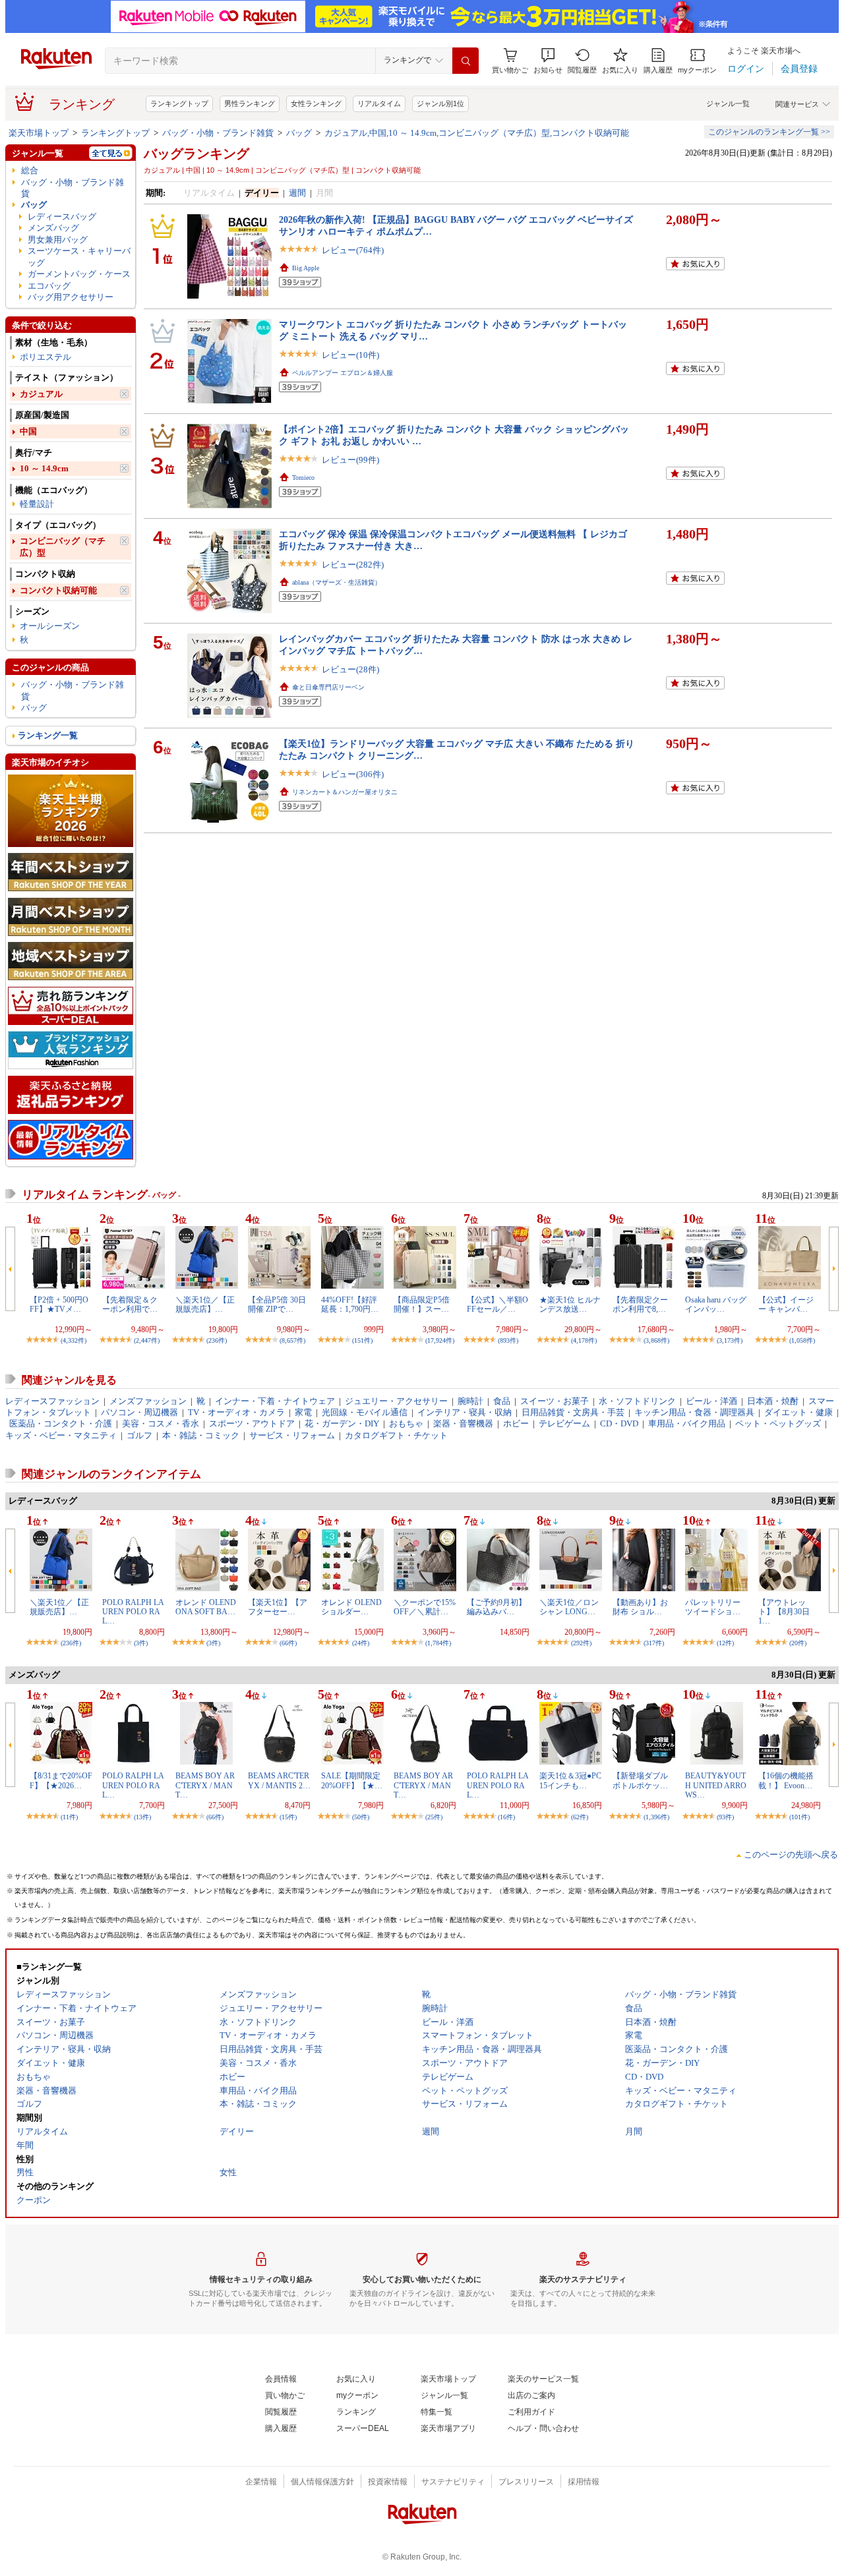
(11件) (69, 1817)
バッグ (299, 133)
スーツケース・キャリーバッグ (79, 256)
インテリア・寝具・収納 (465, 1412)
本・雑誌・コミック (201, 1435)
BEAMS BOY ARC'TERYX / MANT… (205, 1785)
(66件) (288, 1643)
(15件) (288, 1817)
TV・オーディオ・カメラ (236, 1412)
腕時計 (470, 1401)
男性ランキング (250, 103)
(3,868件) (656, 1340)
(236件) (217, 1340)
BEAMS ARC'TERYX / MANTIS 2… (279, 1780)
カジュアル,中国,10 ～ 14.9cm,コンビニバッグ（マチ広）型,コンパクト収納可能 (477, 133)
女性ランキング (316, 103)
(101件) (799, 1817)
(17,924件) (440, 1340)
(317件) (654, 1643)
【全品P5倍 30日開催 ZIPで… (277, 1304)
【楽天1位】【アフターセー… (278, 1607)
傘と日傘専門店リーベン (328, 687)
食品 (502, 1401)
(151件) (362, 1340)
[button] (548, 61)
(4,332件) (74, 1340)
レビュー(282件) (353, 565)
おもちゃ (406, 1423)
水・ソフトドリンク (637, 1401)
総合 (30, 170)
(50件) (361, 1817)
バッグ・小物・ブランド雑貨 (218, 133)
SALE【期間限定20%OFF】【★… (352, 1780)
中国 (28, 431)
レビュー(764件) (353, 250)
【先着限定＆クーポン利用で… (130, 1304)
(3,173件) (730, 1340)
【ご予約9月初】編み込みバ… (497, 1607)
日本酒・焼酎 (773, 1401)
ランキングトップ (179, 103)
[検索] (466, 61)
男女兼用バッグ (58, 240)
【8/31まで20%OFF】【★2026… (61, 1780)
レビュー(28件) (350, 669)
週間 (297, 193)
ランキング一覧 (48, 735)
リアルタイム (379, 103)
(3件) (141, 1643)
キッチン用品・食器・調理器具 (694, 1412)
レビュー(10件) (350, 355)
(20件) (798, 1643)
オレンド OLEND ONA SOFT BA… (206, 1607)
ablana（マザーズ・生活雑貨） (337, 582)
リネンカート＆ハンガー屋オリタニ (345, 792)
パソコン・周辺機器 (139, 1412)
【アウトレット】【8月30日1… (784, 1612)
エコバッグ (49, 286)
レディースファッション (52, 1401)
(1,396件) (656, 1817)
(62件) (580, 1817)
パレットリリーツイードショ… (713, 1607)
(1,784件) (438, 1643)
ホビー (516, 1423)
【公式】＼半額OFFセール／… (497, 1304)
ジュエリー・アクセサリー (396, 1401)
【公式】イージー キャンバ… (786, 1304)
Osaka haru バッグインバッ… (716, 1304)
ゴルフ (139, 1435)
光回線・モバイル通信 (365, 1412)
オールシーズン (50, 626)
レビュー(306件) (353, 774)
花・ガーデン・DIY (342, 1423)
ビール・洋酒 (711, 1401)
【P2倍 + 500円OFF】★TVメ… (59, 1304)
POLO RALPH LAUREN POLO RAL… (133, 1612)
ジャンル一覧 (728, 103)
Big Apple (306, 268)
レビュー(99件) (350, 460)
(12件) (725, 1643)
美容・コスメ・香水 (161, 1423)
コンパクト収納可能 (58, 590)
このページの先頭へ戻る (791, 1855)
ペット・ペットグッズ (778, 1423)
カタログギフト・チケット (396, 1435)
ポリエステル (45, 357)
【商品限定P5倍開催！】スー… (422, 1304)
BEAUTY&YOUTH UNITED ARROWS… (716, 1785)
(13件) (142, 1817)
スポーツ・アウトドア (252, 1423)
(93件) (725, 1817)
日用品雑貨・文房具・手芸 (573, 1412)
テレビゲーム (564, 1423)
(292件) (581, 1643)
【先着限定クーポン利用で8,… (640, 1304)
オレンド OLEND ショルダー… (351, 1607)
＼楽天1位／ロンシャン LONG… (569, 1607)
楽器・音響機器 (463, 1423)
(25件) (434, 1817)
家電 (303, 1412)
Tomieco (303, 478)
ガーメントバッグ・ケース (79, 274)
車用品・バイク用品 (687, 1423)
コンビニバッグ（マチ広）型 (63, 546)
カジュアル (41, 394)
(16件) (506, 1817)
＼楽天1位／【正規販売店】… (205, 1304)
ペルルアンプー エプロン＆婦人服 (343, 373)
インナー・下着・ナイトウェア (275, 1401)
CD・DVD (619, 1423)
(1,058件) (802, 1340)
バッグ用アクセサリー (71, 297)
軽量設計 (37, 504)
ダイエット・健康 (799, 1412)
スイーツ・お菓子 (555, 1401)
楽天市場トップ (39, 133)
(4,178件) (584, 1340)
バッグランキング (196, 154)
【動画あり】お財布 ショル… (640, 1607)
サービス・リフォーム (292, 1435)
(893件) (508, 1340)
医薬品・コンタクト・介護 (61, 1423)
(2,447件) (147, 1340)
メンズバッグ (53, 228)
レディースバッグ (62, 217)
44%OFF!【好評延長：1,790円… (350, 1304)
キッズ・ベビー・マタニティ (61, 1435)
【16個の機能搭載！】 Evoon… (786, 1780)
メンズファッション (148, 1401)
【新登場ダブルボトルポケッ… (640, 1780)
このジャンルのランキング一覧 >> (769, 132)
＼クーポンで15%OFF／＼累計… (425, 1607)
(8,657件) (292, 1340)
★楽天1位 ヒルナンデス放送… (570, 1304)
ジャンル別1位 (440, 103)
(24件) (361, 1643)
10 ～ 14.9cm (44, 468)
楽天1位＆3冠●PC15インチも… (570, 1780)
